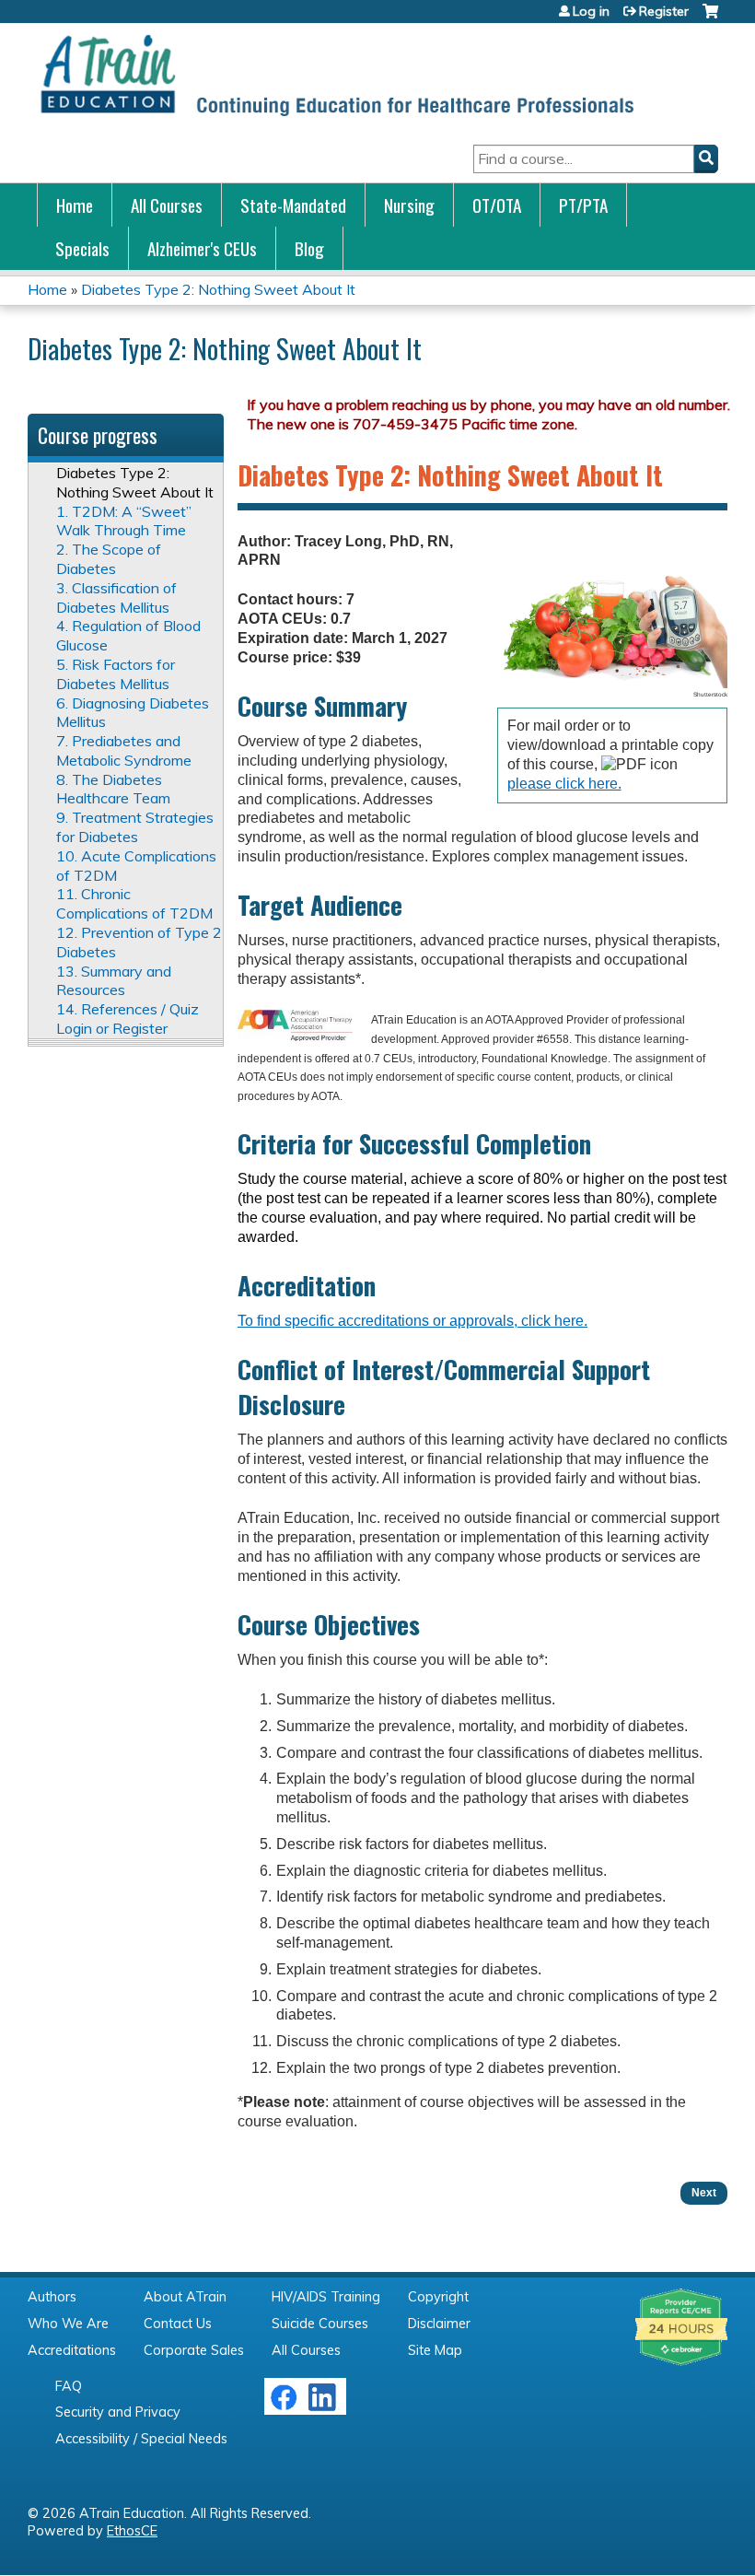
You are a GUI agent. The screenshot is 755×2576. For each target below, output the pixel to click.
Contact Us (178, 2324)
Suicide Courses (320, 2324)
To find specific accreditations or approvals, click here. (412, 1321)
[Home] (336, 75)
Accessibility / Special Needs (141, 2439)
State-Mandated (293, 205)
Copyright (438, 2297)
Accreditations (72, 2350)
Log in (591, 11)
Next (704, 2193)
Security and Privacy (118, 2412)
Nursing (409, 205)
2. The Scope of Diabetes (109, 559)
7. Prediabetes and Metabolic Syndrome (124, 750)
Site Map (435, 2350)
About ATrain (185, 2297)
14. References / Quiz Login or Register (128, 1019)
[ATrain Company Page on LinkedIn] (325, 2406)
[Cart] (710, 18)
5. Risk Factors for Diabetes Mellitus (116, 674)
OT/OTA (497, 205)
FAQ (69, 2386)
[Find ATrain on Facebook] (284, 2406)
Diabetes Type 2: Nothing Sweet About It (218, 289)
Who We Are (68, 2324)
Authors (52, 2297)
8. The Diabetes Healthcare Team (113, 789)
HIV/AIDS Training (326, 2297)
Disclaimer (439, 2324)
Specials (82, 248)
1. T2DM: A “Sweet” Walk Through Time (124, 521)
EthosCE (132, 2531)
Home (75, 205)
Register (664, 11)
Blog (309, 248)
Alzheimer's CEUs (202, 248)
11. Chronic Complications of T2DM (134, 903)
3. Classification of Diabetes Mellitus (116, 597)
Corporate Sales (194, 2350)
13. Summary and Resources (114, 981)
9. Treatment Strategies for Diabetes (135, 827)
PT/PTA (583, 205)
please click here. (564, 784)
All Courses (167, 205)
